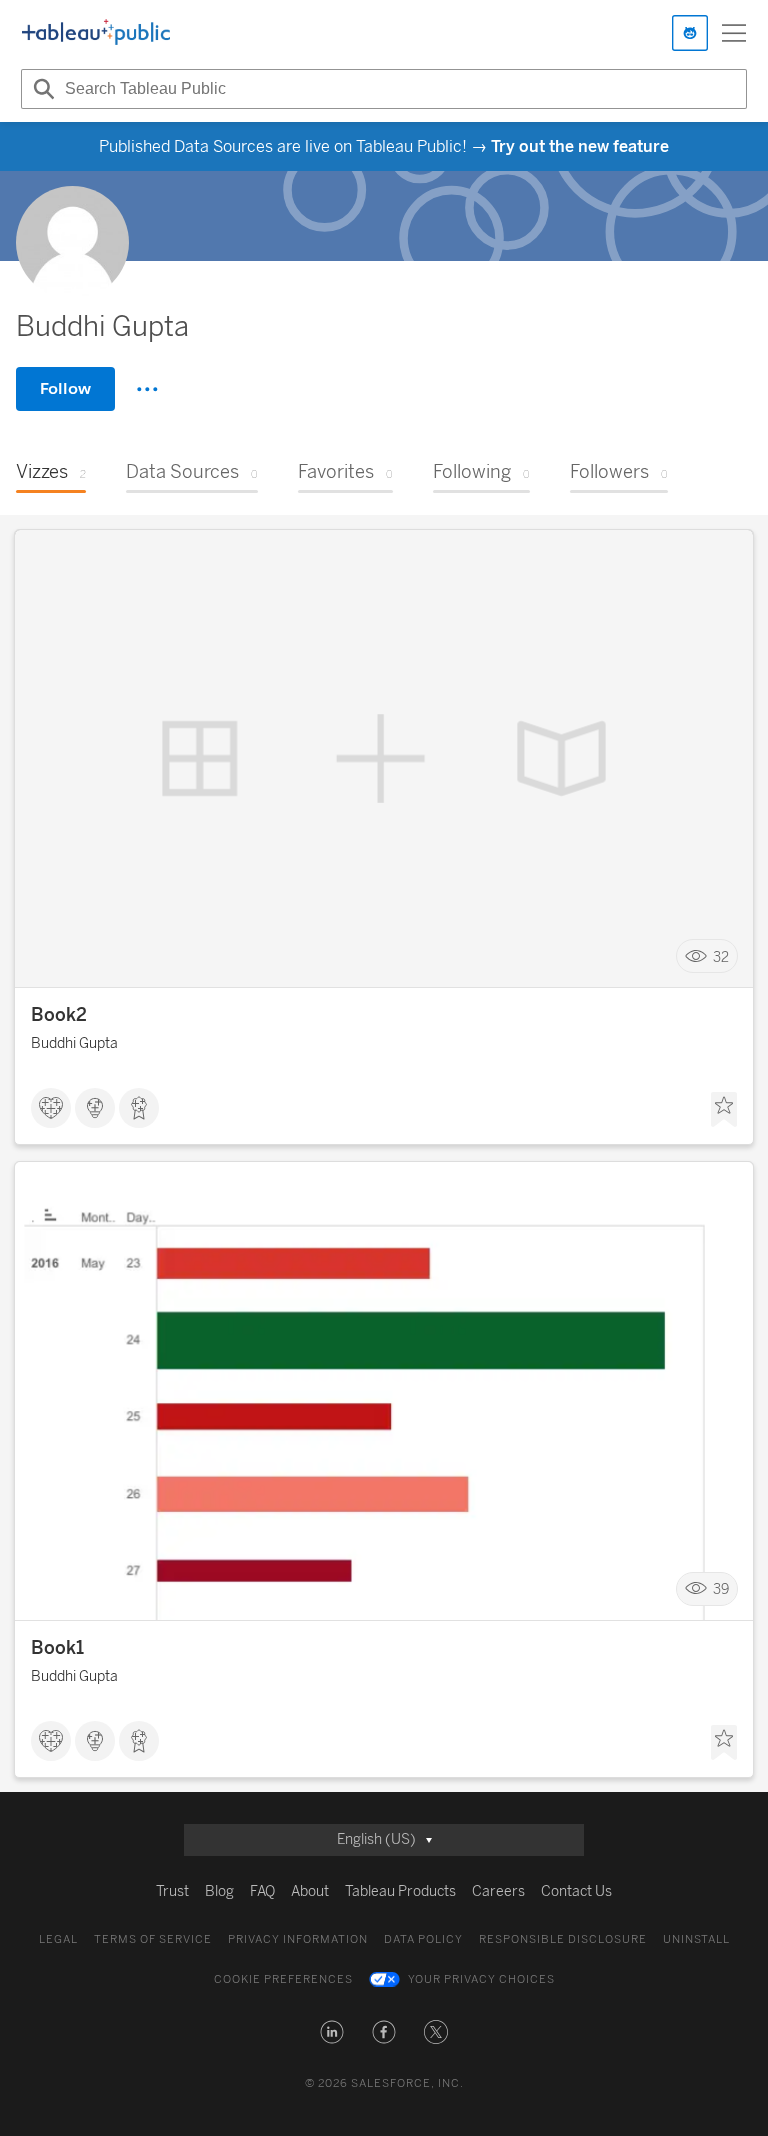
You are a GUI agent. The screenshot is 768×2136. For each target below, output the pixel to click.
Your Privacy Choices (481, 1979)
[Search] (41, 89)
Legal (58, 1939)
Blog (219, 1891)
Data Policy (423, 1939)
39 (721, 1589)
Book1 (57, 1648)
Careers (498, 1891)
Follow (65, 388)
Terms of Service (153, 1939)
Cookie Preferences (283, 1979)
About (310, 1891)
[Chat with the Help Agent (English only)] (690, 33)
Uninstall (696, 1939)
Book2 (59, 1015)
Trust (172, 1891)
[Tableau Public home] (96, 33)
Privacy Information (298, 1939)
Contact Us (576, 1891)
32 (721, 956)
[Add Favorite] (724, 1110)
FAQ (262, 1891)
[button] (332, 2032)
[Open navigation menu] (734, 33)
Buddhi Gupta (74, 1043)
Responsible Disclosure (563, 1939)
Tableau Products (400, 1891)
